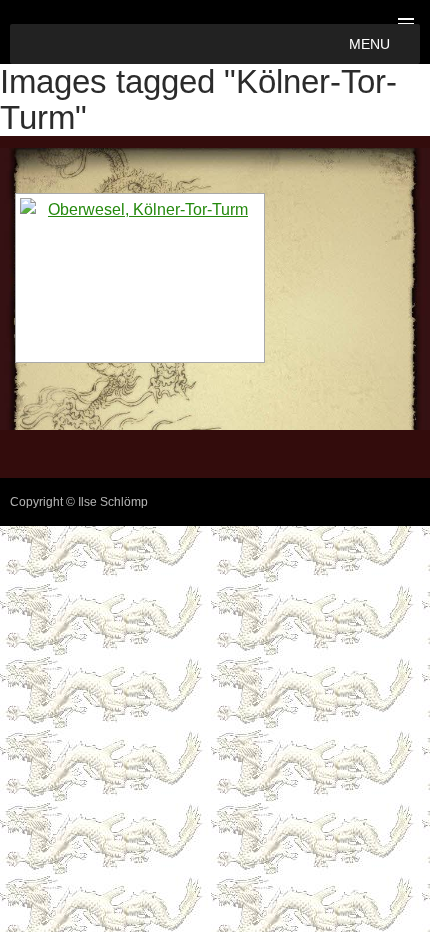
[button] (369, 44)
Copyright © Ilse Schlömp (79, 502)
